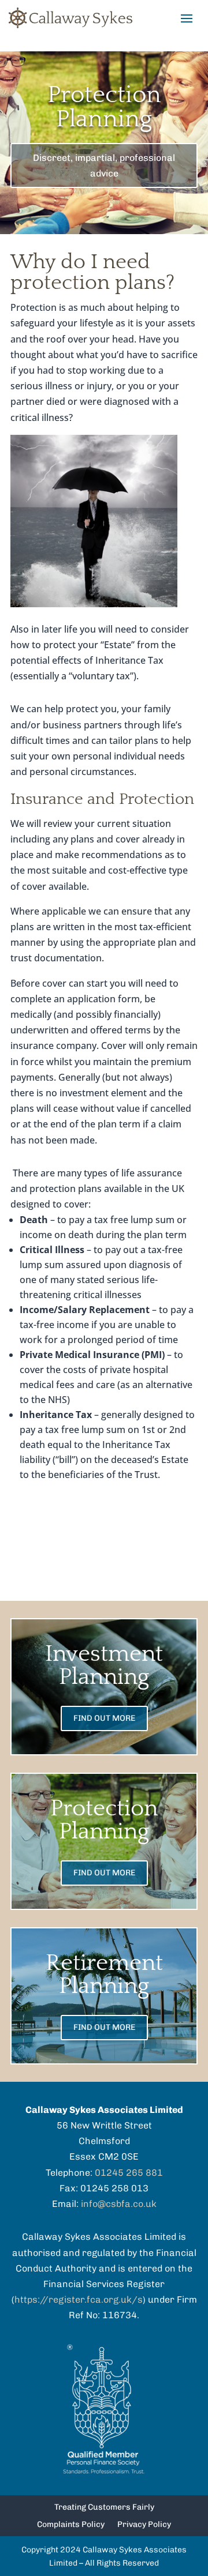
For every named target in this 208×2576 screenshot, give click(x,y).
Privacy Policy (144, 2525)
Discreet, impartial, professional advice (104, 166)
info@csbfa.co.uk (119, 2204)
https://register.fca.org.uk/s (79, 2299)
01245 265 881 (129, 2173)
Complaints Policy (71, 2525)
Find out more (104, 1718)
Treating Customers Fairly (104, 2508)
